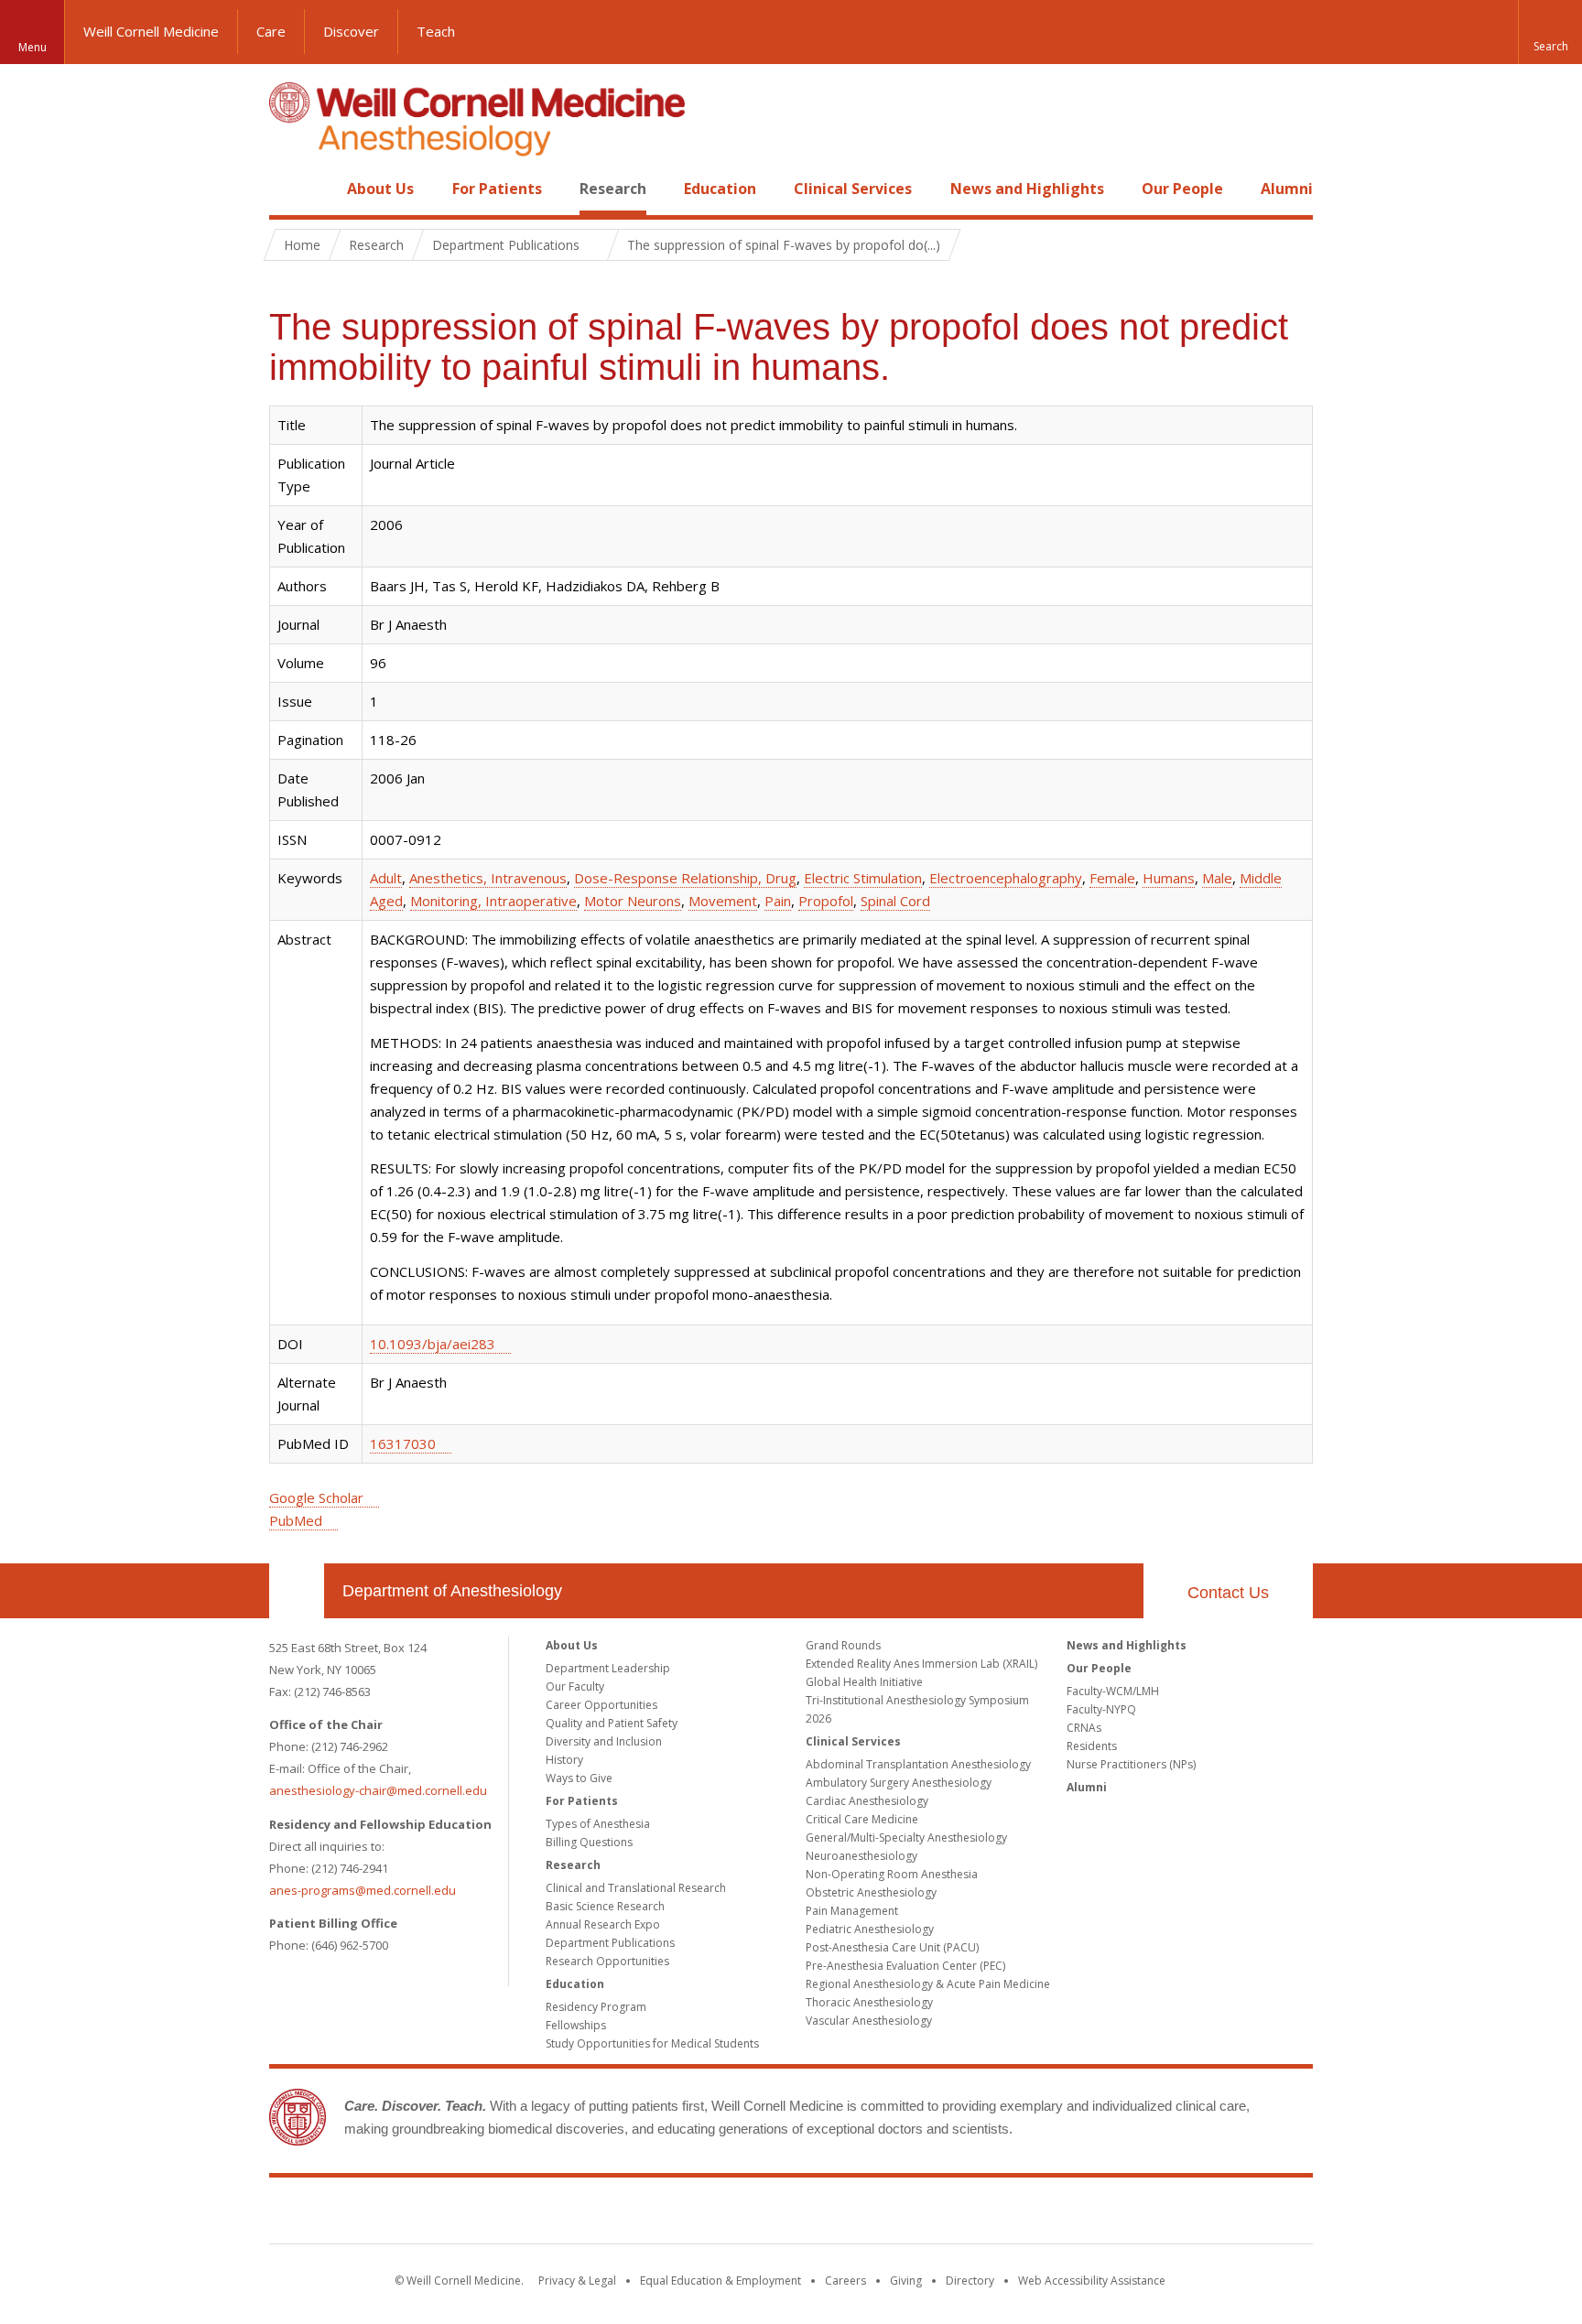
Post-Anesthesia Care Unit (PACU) (892, 1947)
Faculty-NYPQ (1101, 1709)
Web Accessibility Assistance (1092, 2281)
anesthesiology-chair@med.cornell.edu (378, 1790)
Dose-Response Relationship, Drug (685, 878)
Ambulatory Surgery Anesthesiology (899, 1783)
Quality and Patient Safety (612, 1723)
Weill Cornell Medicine (151, 31)
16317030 (403, 1443)
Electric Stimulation (863, 878)
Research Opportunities (607, 1961)
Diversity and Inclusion (604, 1741)
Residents (1092, 1746)
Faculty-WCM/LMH (1113, 1691)
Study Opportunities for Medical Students (652, 2043)
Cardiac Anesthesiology (867, 1801)
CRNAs (1084, 1728)
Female (1112, 878)
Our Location (297, 1591)
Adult (386, 878)
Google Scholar (316, 1497)
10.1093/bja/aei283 (433, 1344)
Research (613, 189)
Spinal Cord (895, 901)
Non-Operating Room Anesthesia (892, 1874)
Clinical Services (853, 189)
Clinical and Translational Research (636, 1888)
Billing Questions (589, 1842)
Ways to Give (579, 1778)
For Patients (497, 189)
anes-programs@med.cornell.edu (363, 1890)
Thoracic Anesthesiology (869, 2002)
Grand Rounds (843, 1645)
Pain (778, 901)
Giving (906, 2281)
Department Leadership (608, 1668)
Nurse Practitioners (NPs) (1131, 1764)
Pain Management (852, 1911)
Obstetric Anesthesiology (871, 1892)
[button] (1550, 32)
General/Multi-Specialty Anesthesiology (906, 1838)
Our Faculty (575, 1686)
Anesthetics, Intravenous (488, 878)
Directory (970, 2281)
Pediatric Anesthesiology (870, 1929)
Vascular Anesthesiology (869, 2021)
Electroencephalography (1006, 878)
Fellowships (576, 2025)
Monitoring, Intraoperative (493, 901)
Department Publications (610, 1943)
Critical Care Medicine (862, 1819)
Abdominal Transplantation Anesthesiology (918, 1764)
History (564, 1760)
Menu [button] (33, 47)
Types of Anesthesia (598, 1824)
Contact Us (1228, 1593)
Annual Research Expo (603, 1924)
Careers (845, 2281)
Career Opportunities (601, 1705)
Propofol (826, 901)
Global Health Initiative (864, 1682)
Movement (723, 901)
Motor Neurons (633, 901)
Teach (436, 31)
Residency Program (596, 2007)
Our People (1182, 189)
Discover (351, 31)
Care (271, 31)
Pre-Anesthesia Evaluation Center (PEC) (905, 1966)
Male (1217, 878)
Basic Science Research (605, 1906)
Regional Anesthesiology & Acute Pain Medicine (928, 1984)
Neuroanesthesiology (861, 1856)
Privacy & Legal (577, 2281)
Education (720, 189)
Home (289, 189)
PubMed (296, 1520)
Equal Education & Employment (721, 2281)
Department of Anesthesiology (452, 1591)
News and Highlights (1027, 189)
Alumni (1287, 189)
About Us (380, 189)
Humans (1169, 878)
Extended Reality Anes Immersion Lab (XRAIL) (921, 1664)
